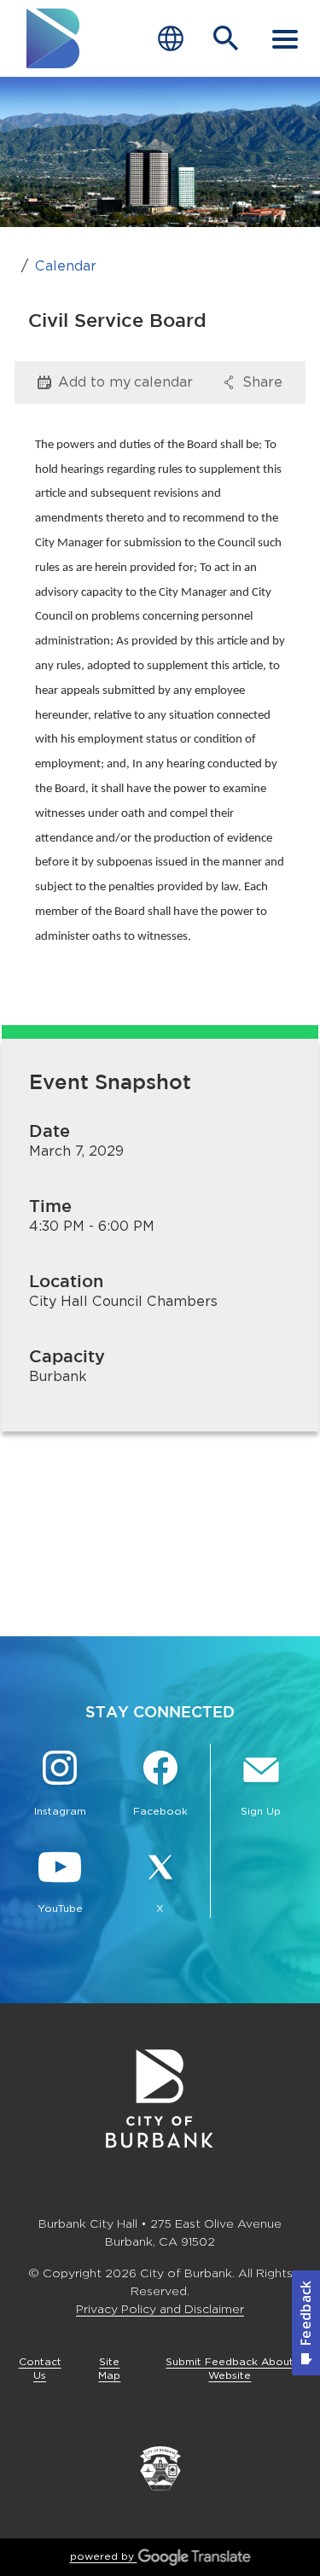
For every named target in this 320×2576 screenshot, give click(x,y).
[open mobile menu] (285, 38)
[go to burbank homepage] (54, 38)
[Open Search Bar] (226, 38)
